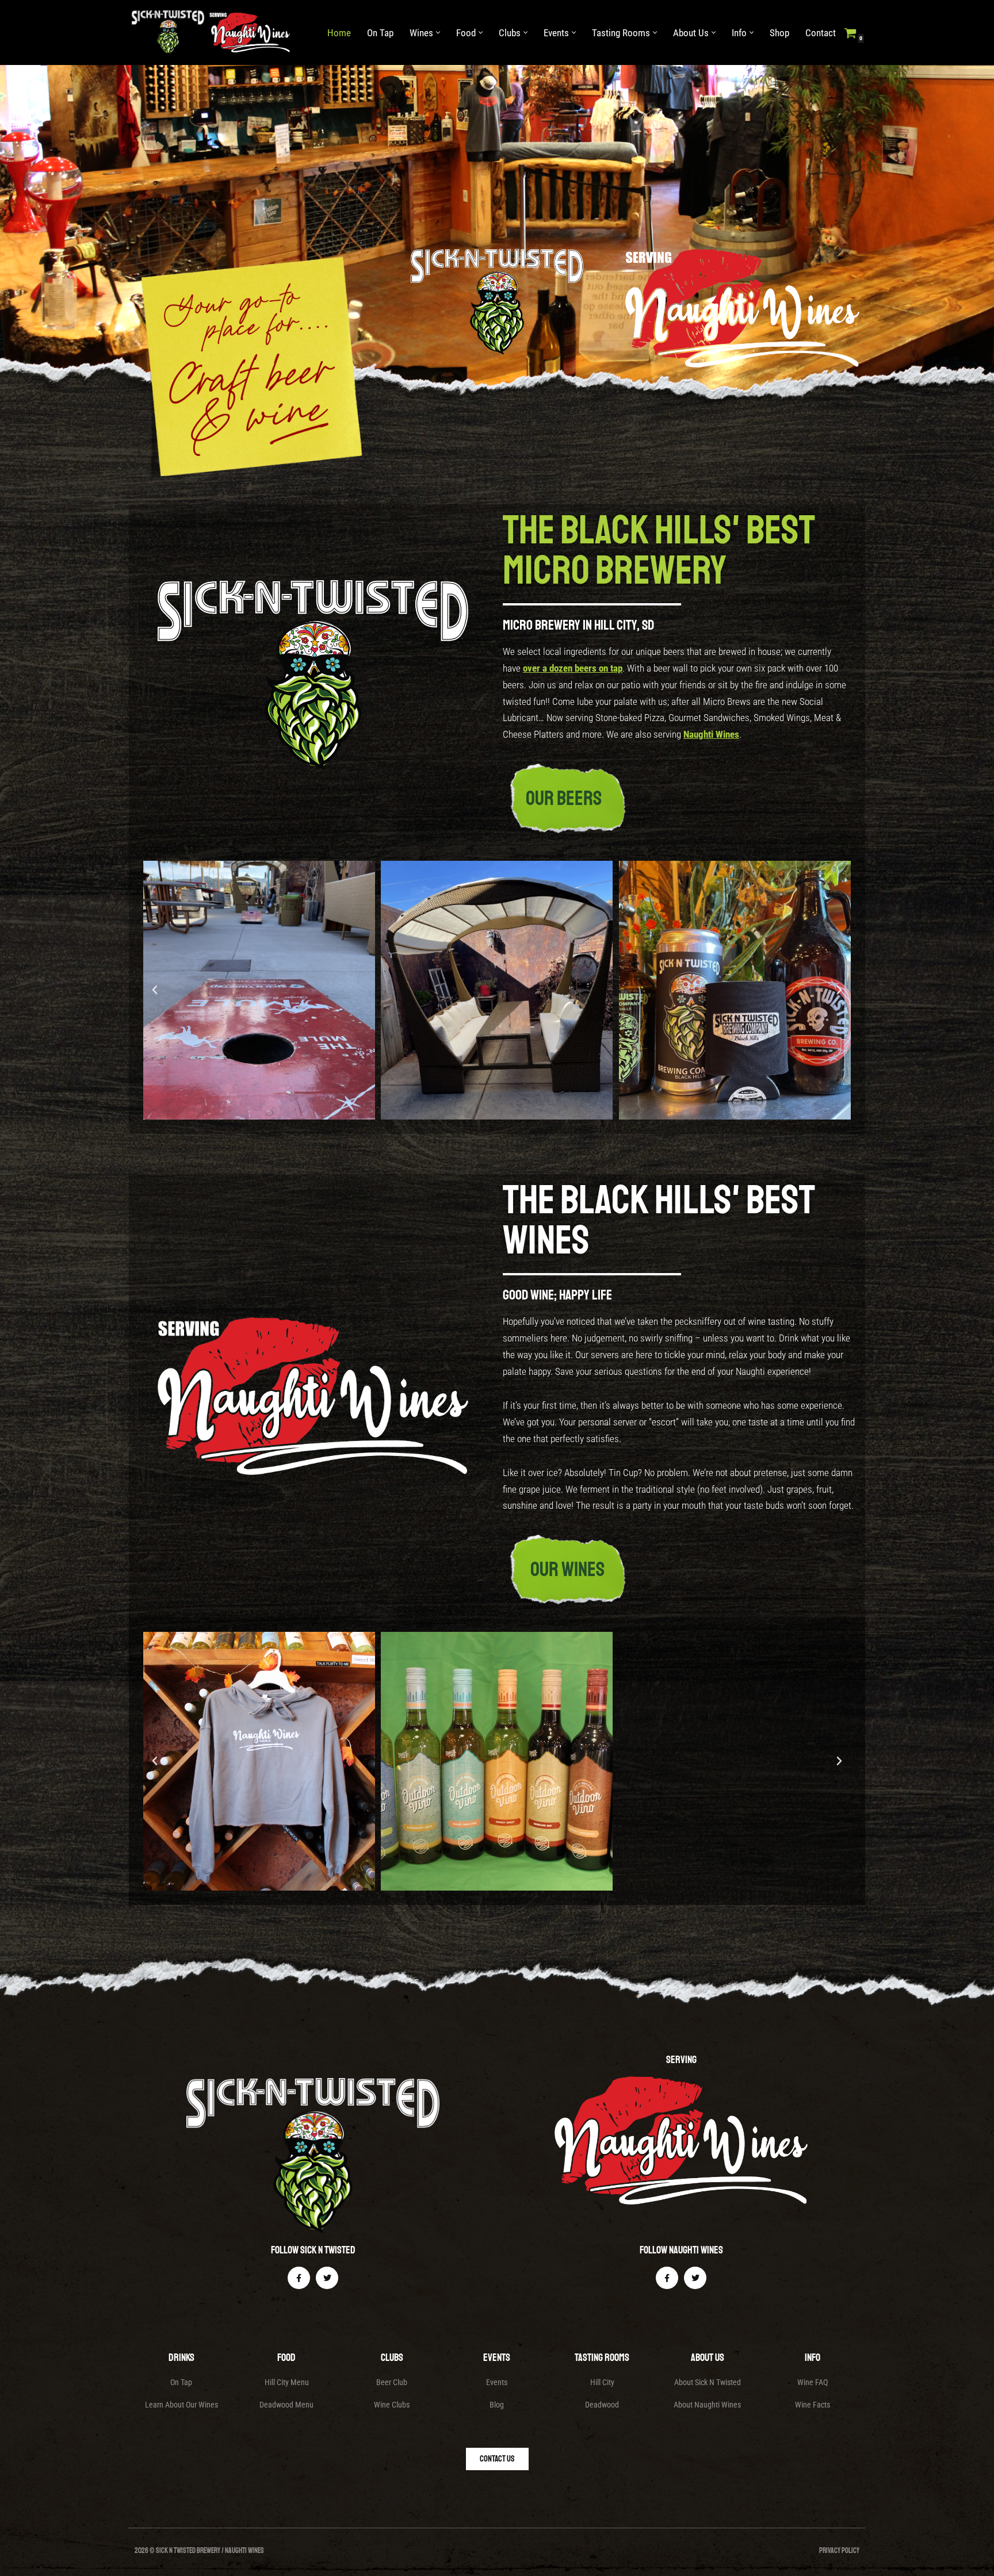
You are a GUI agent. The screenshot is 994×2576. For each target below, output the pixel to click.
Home (339, 33)
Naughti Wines (711, 734)
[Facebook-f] (299, 2278)
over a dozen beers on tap (573, 668)
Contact (821, 33)
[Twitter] (327, 2278)
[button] (438, 32)
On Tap (380, 33)
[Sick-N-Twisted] (214, 32)
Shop (779, 33)
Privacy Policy (839, 2551)
